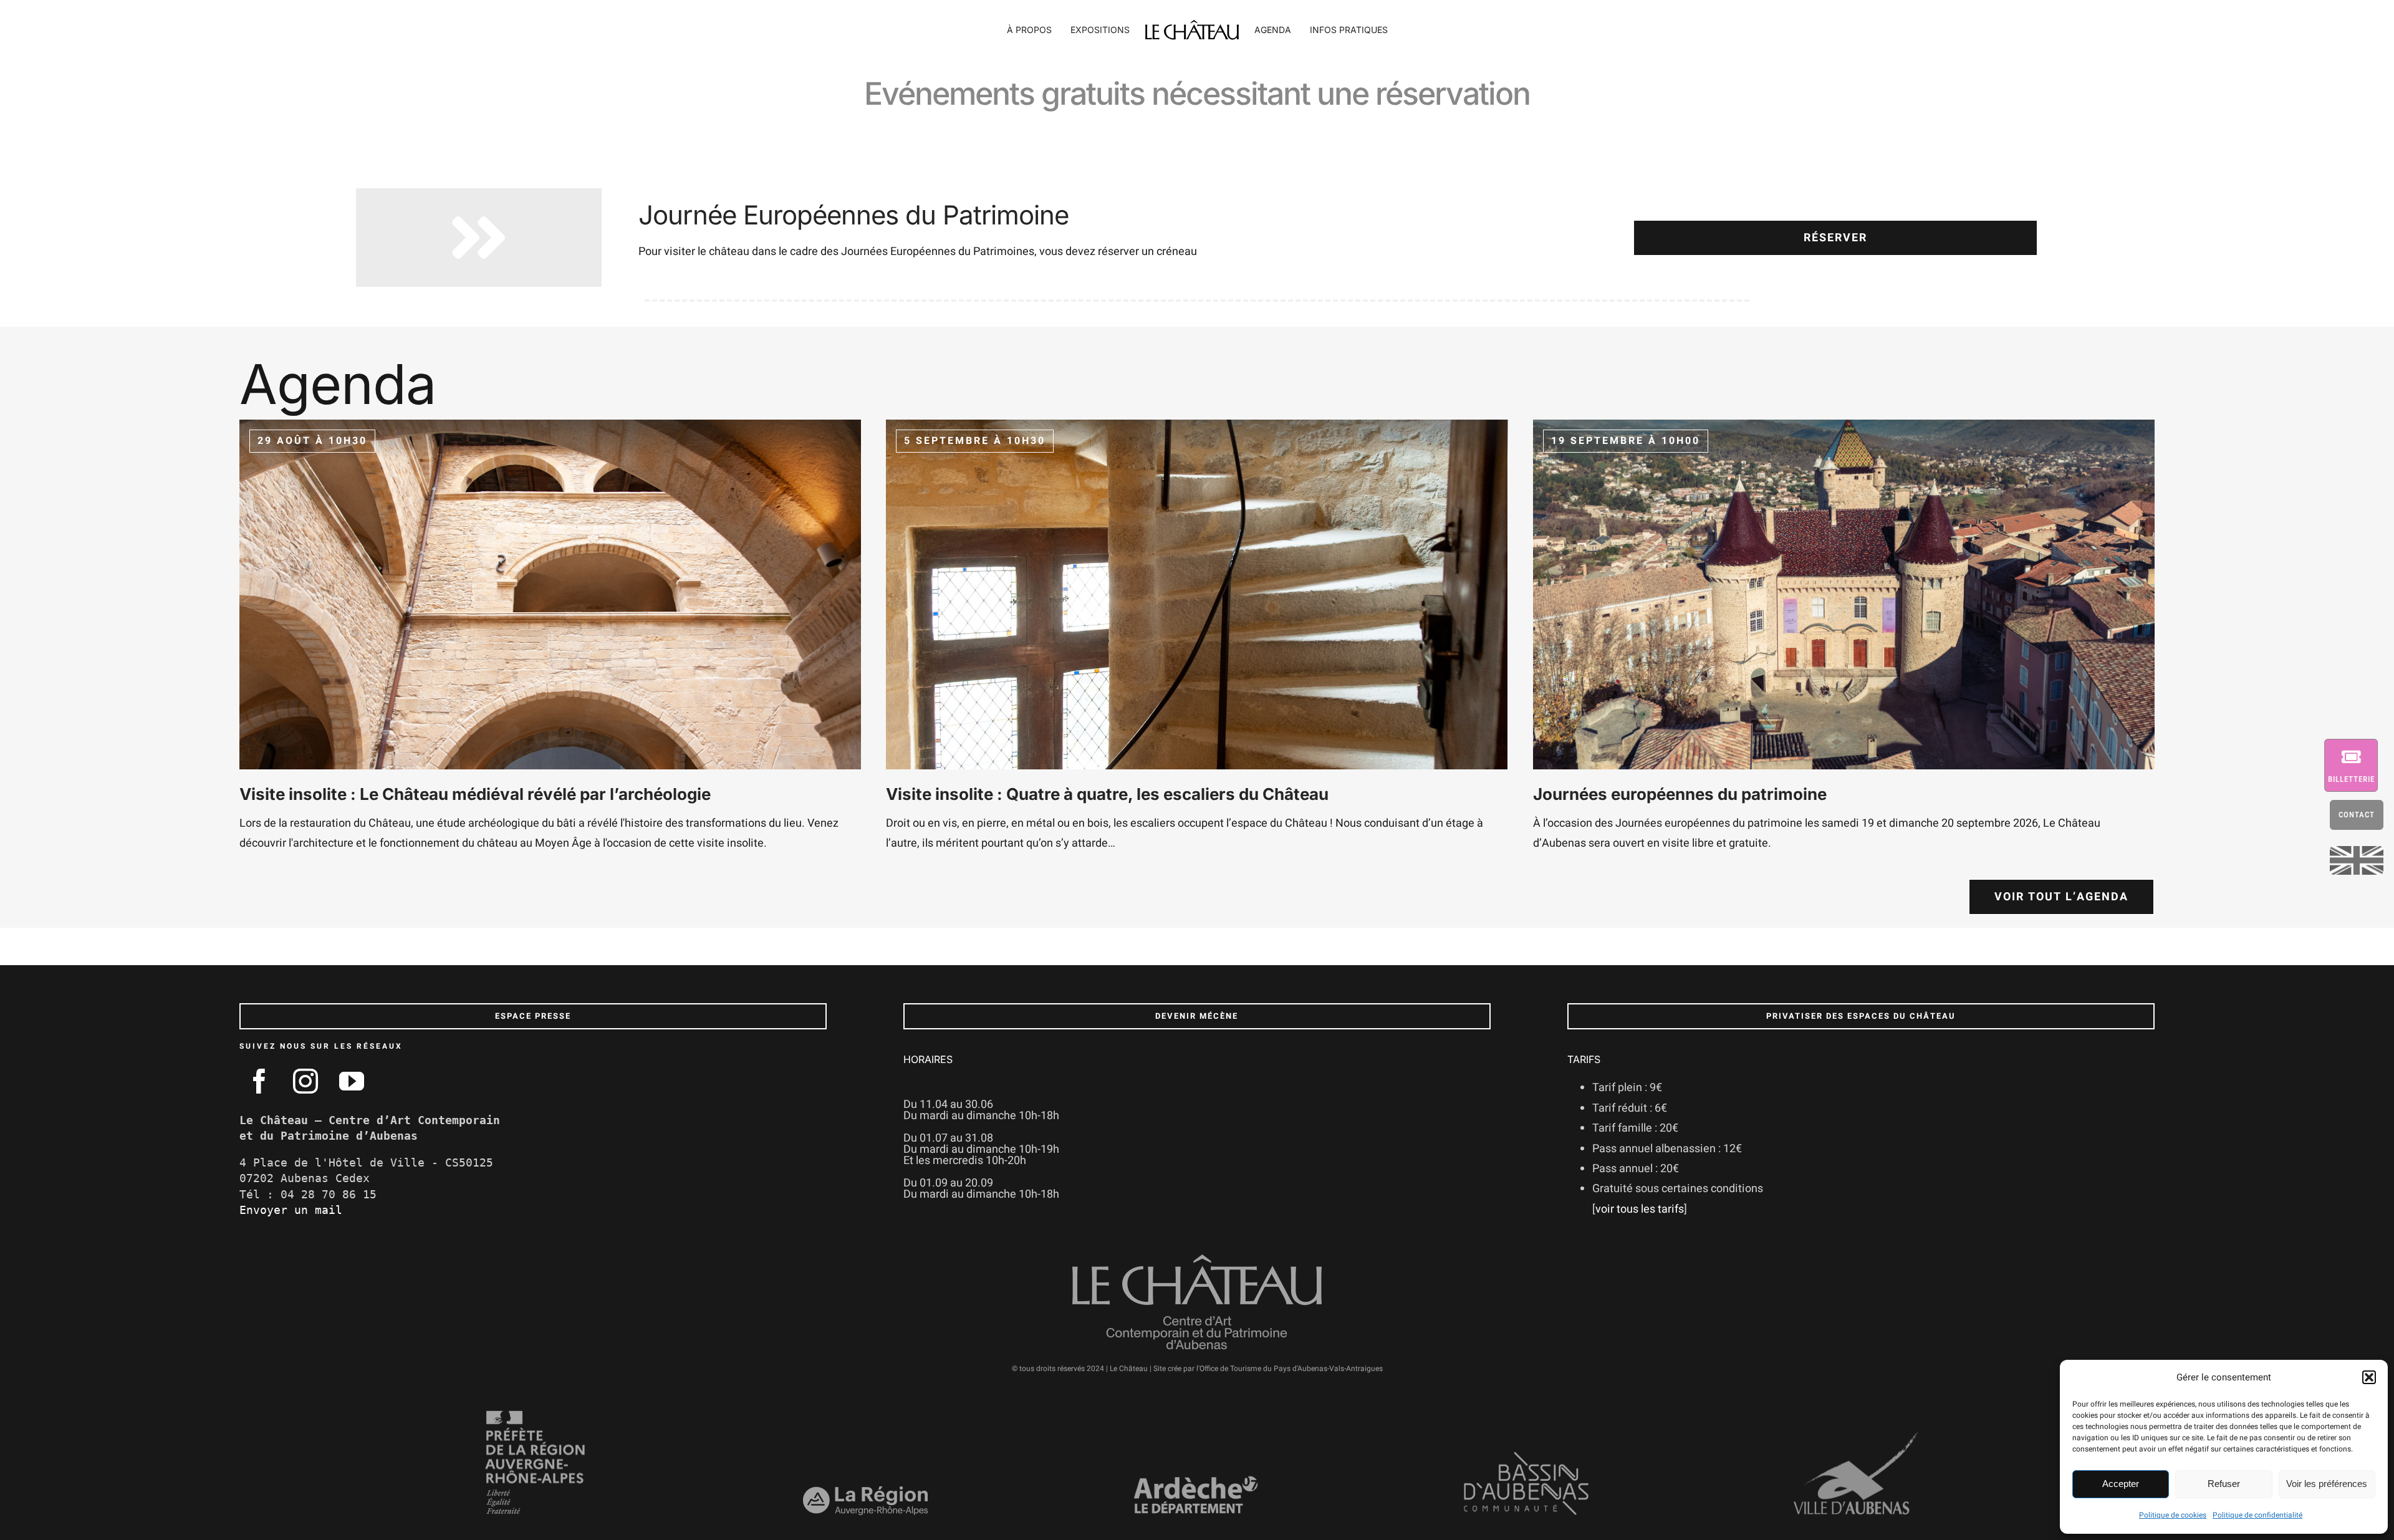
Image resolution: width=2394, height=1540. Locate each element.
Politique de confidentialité (2257, 1515)
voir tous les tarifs (1640, 1209)
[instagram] (305, 1081)
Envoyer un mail (291, 1210)
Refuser (2224, 1484)
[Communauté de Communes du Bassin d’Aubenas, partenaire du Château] (1526, 1457)
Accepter (2121, 1484)
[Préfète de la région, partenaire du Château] (536, 1414)
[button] (2369, 1377)
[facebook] (259, 1081)
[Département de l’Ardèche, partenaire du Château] (1196, 1480)
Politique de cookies (2173, 1515)
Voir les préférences (2327, 1484)
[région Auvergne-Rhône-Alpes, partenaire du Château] (865, 1492)
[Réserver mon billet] (2359, 765)
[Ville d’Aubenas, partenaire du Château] (1856, 1437)
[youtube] (352, 1081)
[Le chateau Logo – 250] (1192, 25)
